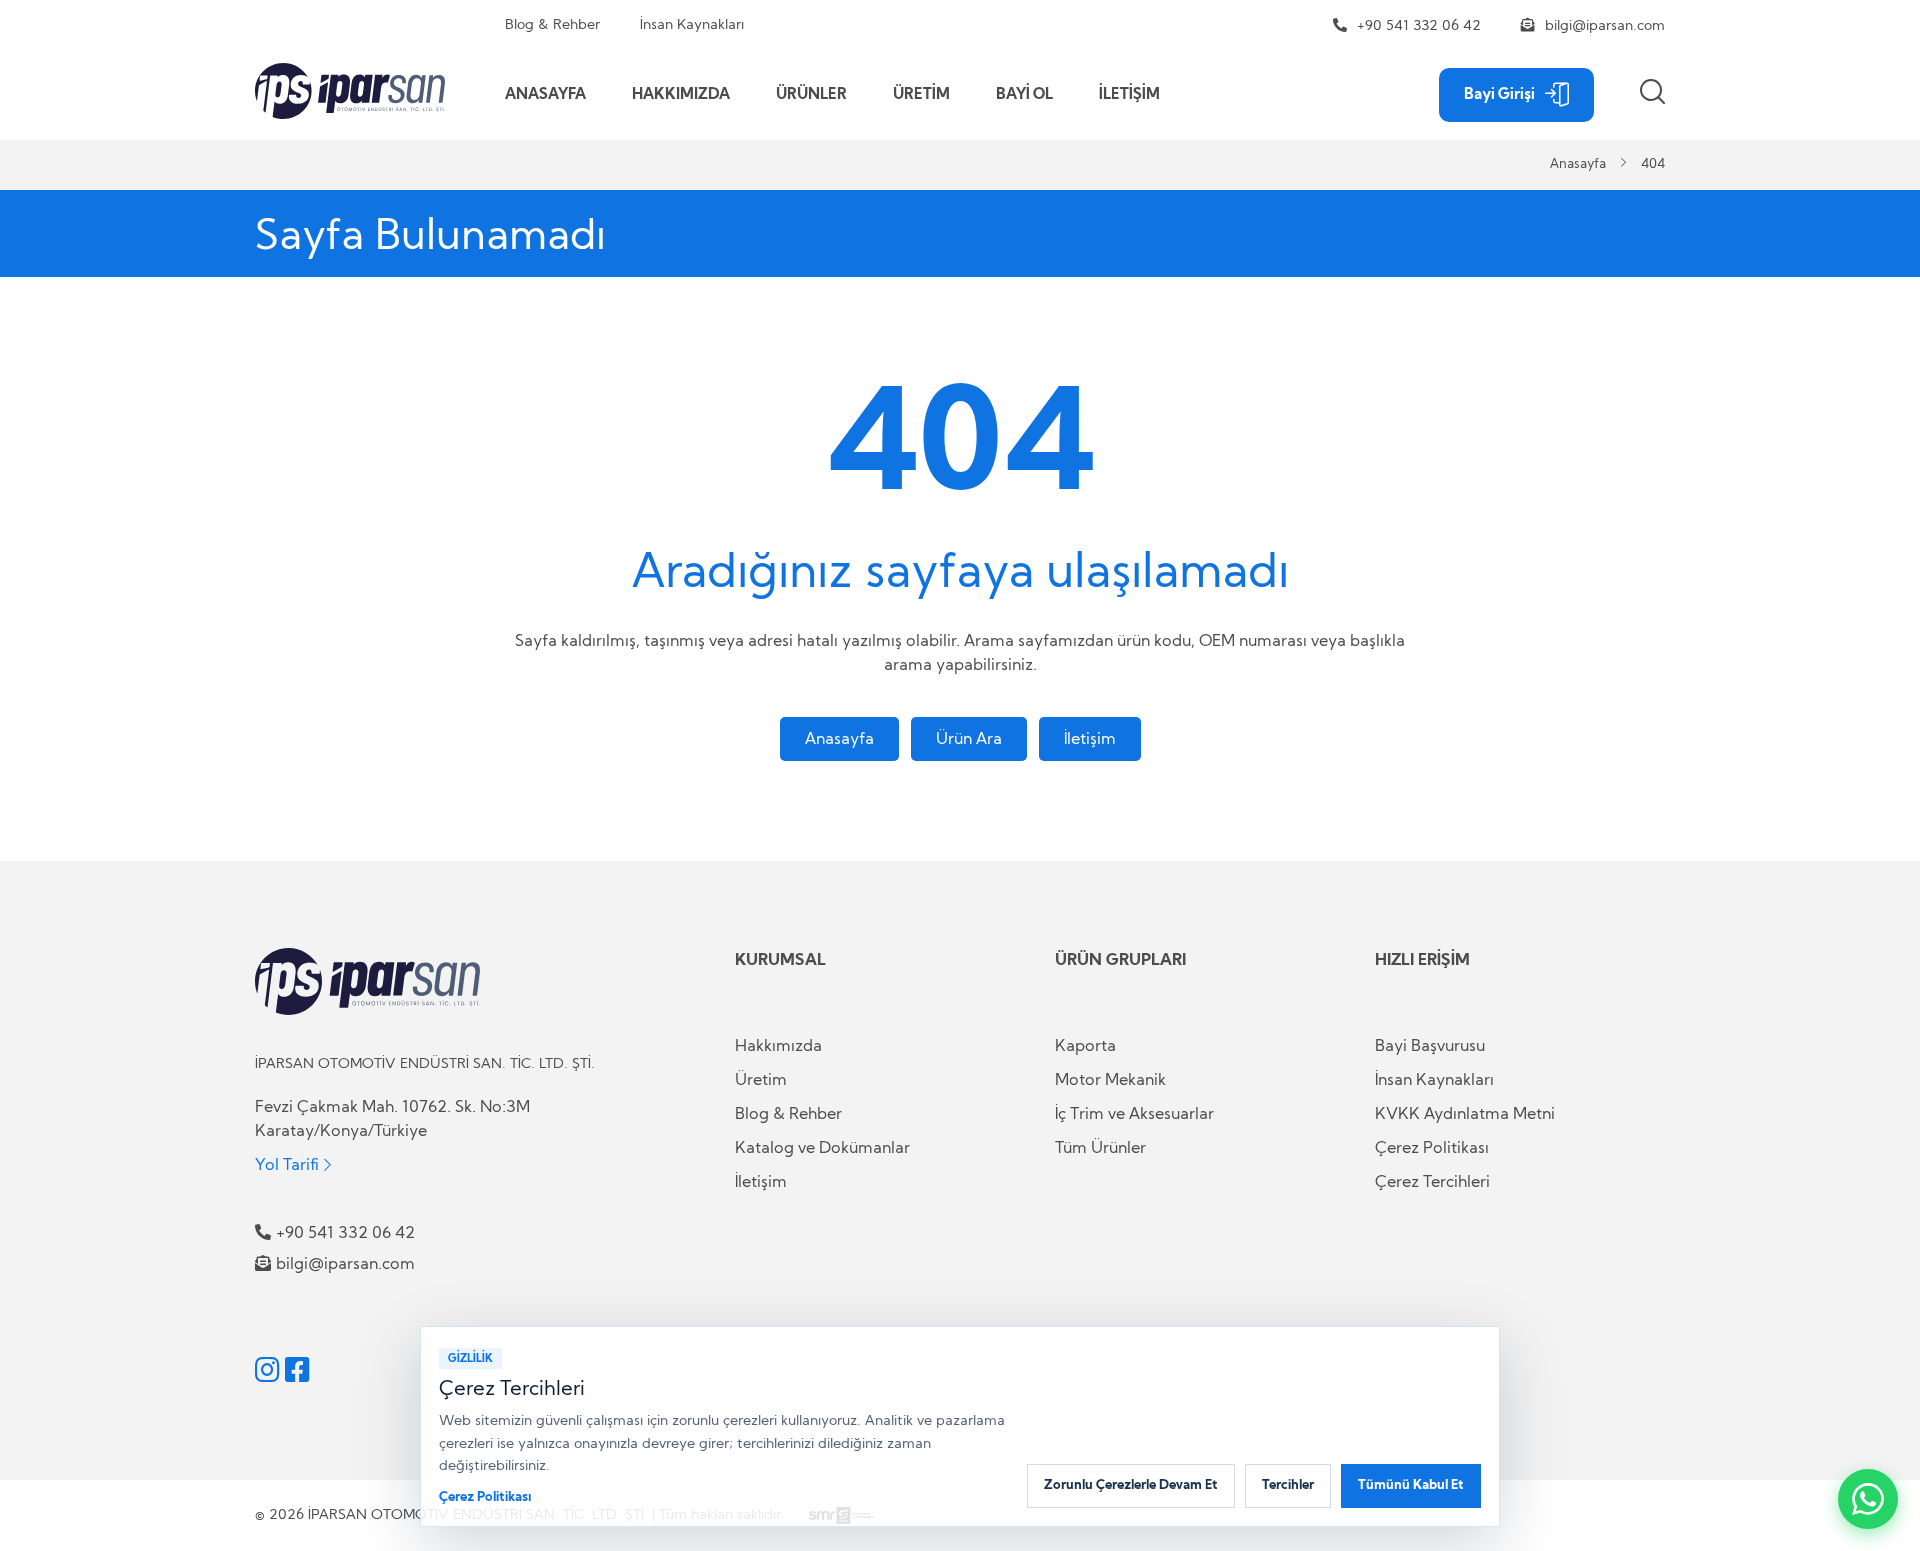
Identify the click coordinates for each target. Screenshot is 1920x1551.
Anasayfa (1578, 164)
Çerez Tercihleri (1432, 1182)
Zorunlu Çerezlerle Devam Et (1131, 1485)
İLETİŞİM (1129, 94)
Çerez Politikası (1432, 1148)
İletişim (1090, 739)
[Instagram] (267, 1370)
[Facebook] (297, 1370)
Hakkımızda (778, 1046)
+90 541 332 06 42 (1419, 26)
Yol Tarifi (287, 1164)
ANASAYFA (545, 94)
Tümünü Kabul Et (1411, 1485)
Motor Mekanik (1110, 1080)
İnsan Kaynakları (692, 25)
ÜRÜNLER (811, 94)
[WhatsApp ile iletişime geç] (1868, 1499)
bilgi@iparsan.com (1605, 26)
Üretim (761, 1080)
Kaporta (1085, 1046)
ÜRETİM (921, 94)
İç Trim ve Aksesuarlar (1134, 1114)
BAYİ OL (1024, 94)
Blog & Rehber (552, 25)
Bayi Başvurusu (1430, 1046)
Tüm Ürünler (1100, 1148)
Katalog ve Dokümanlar (822, 1148)
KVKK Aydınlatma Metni (1465, 1114)
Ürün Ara (969, 739)
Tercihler (1288, 1485)
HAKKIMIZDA (681, 94)
